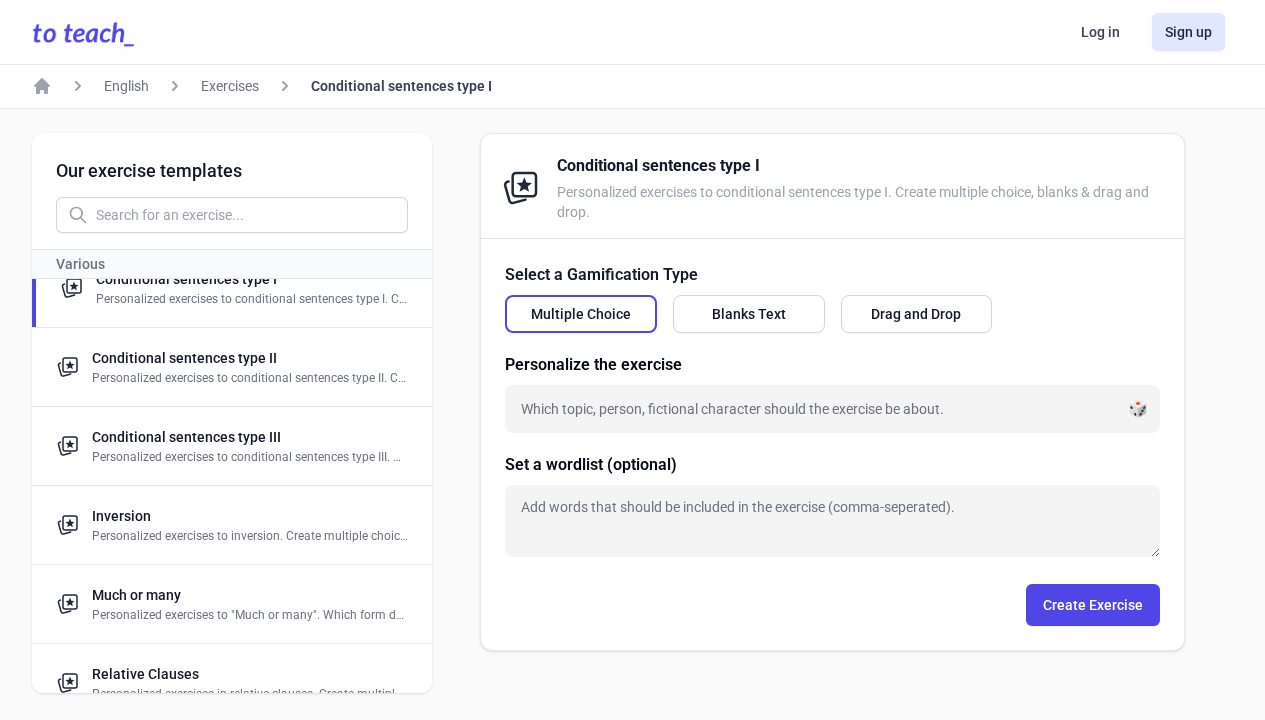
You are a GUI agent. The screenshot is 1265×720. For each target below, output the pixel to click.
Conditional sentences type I (401, 86)
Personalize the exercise (593, 364)
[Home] (42, 86)
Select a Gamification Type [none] (601, 274)
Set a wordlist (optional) (591, 464)
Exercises (230, 86)
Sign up (1188, 32)
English (126, 86)
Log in (1100, 32)
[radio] (581, 314)
